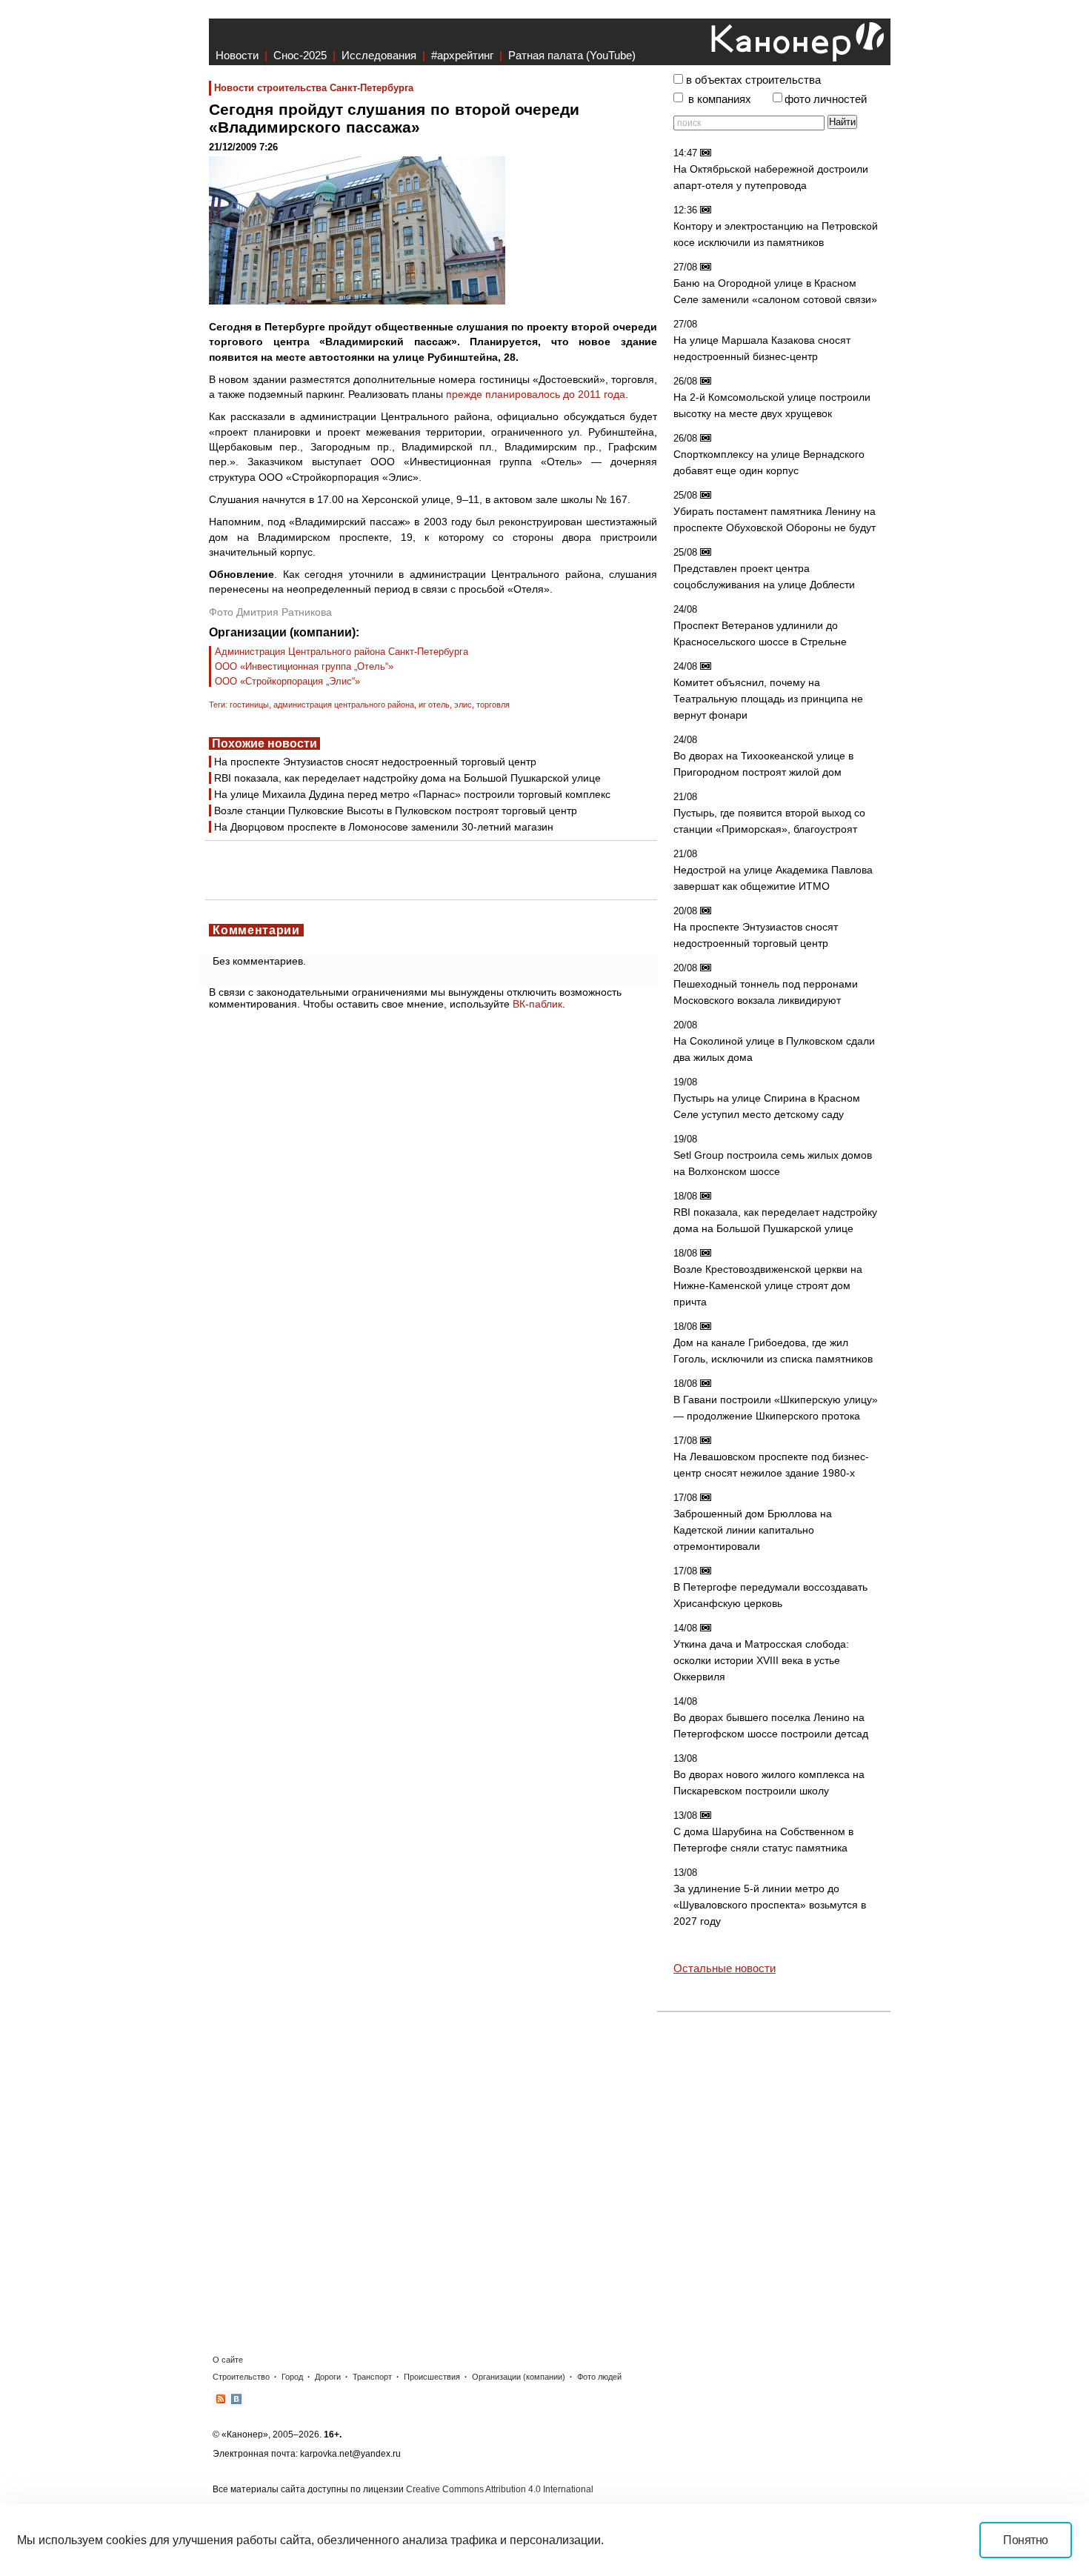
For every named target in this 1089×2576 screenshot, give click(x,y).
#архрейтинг (462, 55)
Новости (237, 55)
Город (292, 2377)
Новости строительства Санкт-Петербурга (314, 88)
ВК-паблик (537, 1004)
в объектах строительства (753, 80)
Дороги (328, 2377)
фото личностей (826, 99)
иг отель (434, 705)
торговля (493, 705)
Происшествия (432, 2377)
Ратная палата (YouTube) (572, 55)
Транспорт (372, 2377)
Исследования (379, 55)
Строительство (241, 2377)
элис (463, 705)
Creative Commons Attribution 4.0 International (500, 2489)
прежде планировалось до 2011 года (536, 394)
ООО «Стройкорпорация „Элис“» (287, 681)
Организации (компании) (519, 2377)
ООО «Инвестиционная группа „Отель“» (304, 666)
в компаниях (720, 99)
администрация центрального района (344, 705)
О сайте (228, 2360)
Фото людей (599, 2377)
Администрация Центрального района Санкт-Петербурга (342, 652)
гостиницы (249, 705)
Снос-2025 (300, 55)
